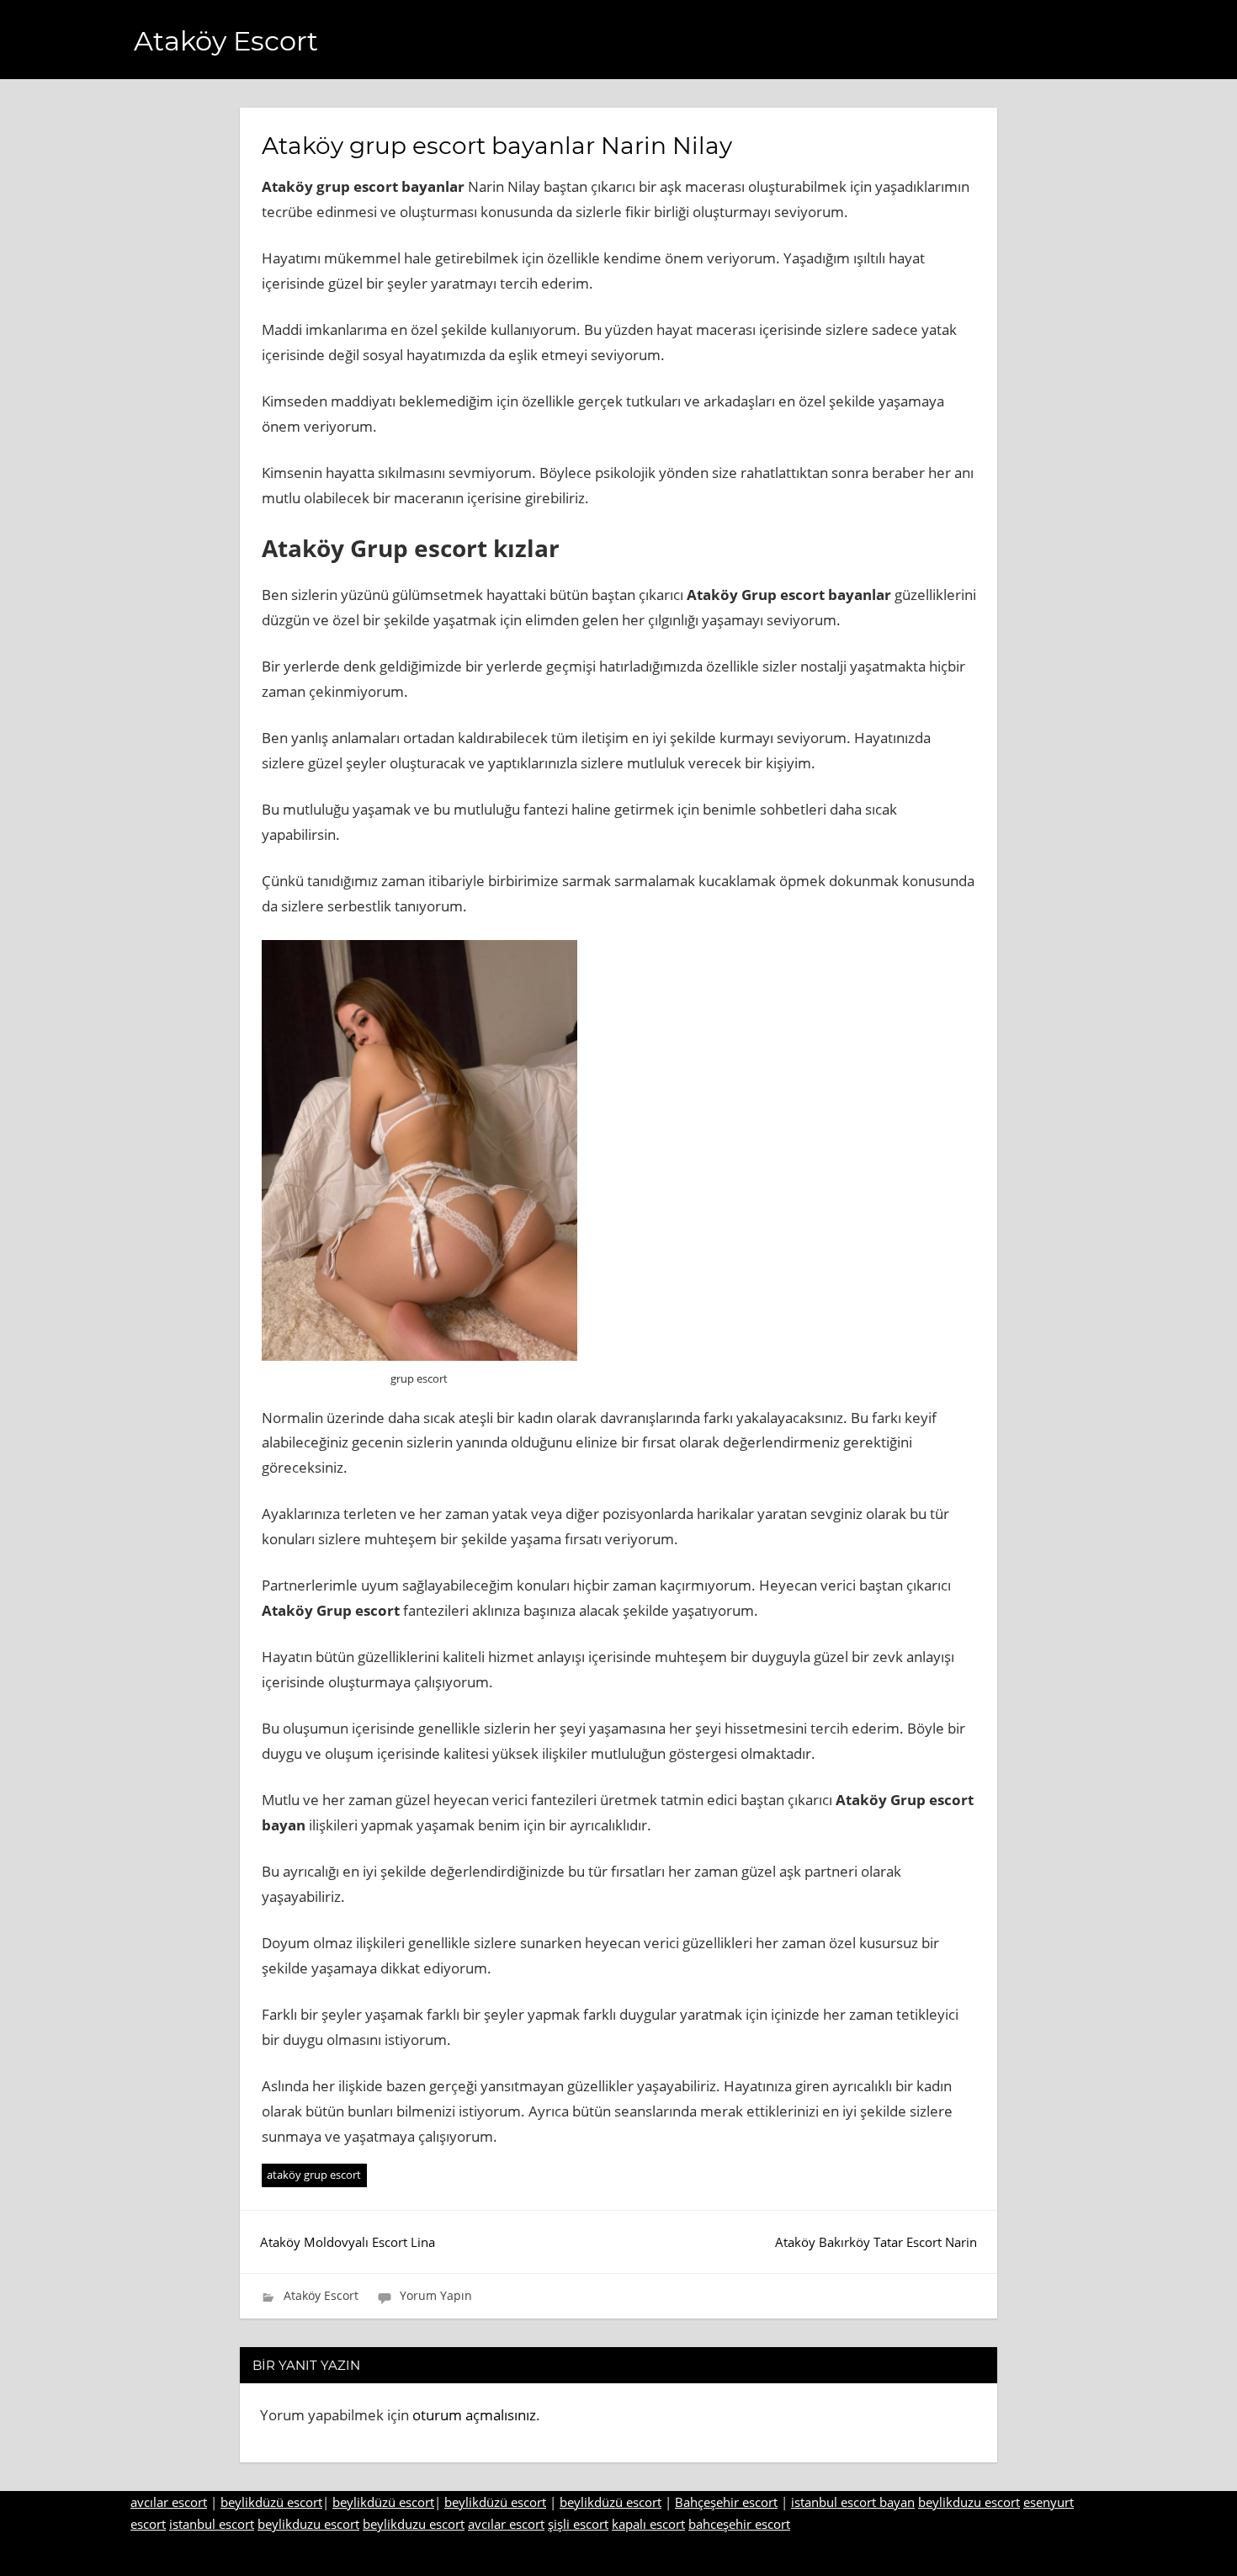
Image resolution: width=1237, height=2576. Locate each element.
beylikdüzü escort (271, 2502)
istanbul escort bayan (853, 2502)
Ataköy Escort (226, 41)
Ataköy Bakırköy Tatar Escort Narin (876, 2242)
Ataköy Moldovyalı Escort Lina (348, 2242)
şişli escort (578, 2524)
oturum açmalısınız (474, 2415)
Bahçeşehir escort (726, 2502)
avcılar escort (169, 2502)
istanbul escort (212, 2524)
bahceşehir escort (739, 2524)
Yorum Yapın (436, 2295)
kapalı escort (648, 2524)
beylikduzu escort (969, 2502)
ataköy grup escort (314, 2175)
